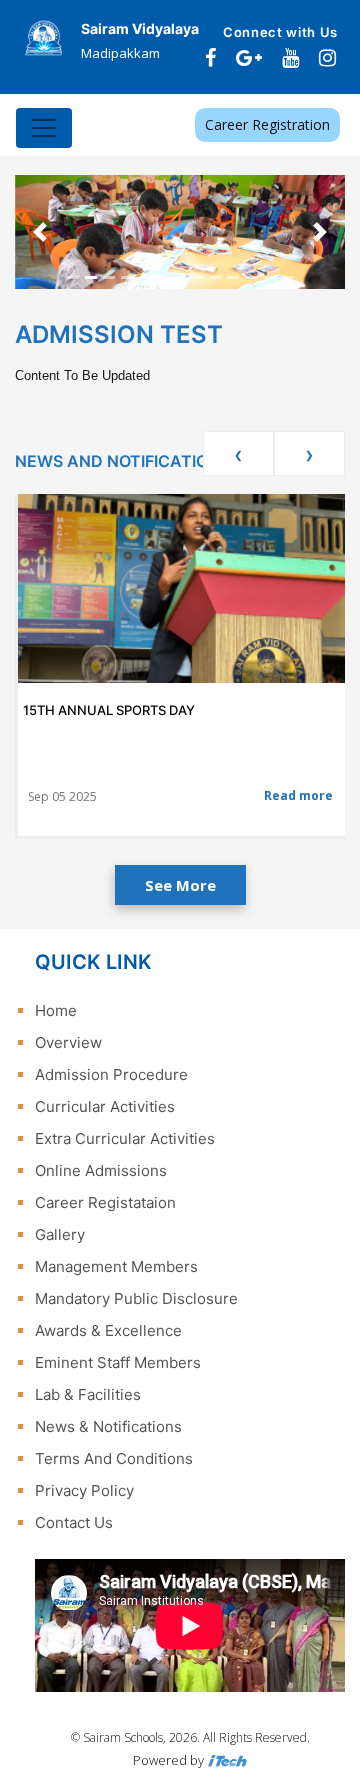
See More (180, 885)
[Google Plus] (249, 58)
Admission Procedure (111, 1074)
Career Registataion (105, 1202)
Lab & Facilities (88, 1394)
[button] (40, 232)
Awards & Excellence (108, 1330)
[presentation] (238, 453)
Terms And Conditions (114, 1458)
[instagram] (327, 58)
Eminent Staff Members (118, 1362)
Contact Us (74, 1522)
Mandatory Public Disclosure (136, 1298)
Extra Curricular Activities (125, 1138)
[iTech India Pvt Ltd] (227, 1760)
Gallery (60, 1234)
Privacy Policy (84, 1490)
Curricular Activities (105, 1106)
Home (56, 1010)
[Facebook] (210, 58)
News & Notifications (108, 1426)
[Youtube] (290, 58)
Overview (68, 1042)
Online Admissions (101, 1170)
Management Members (116, 1266)
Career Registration (267, 124)
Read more (298, 795)
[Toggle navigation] (44, 128)
